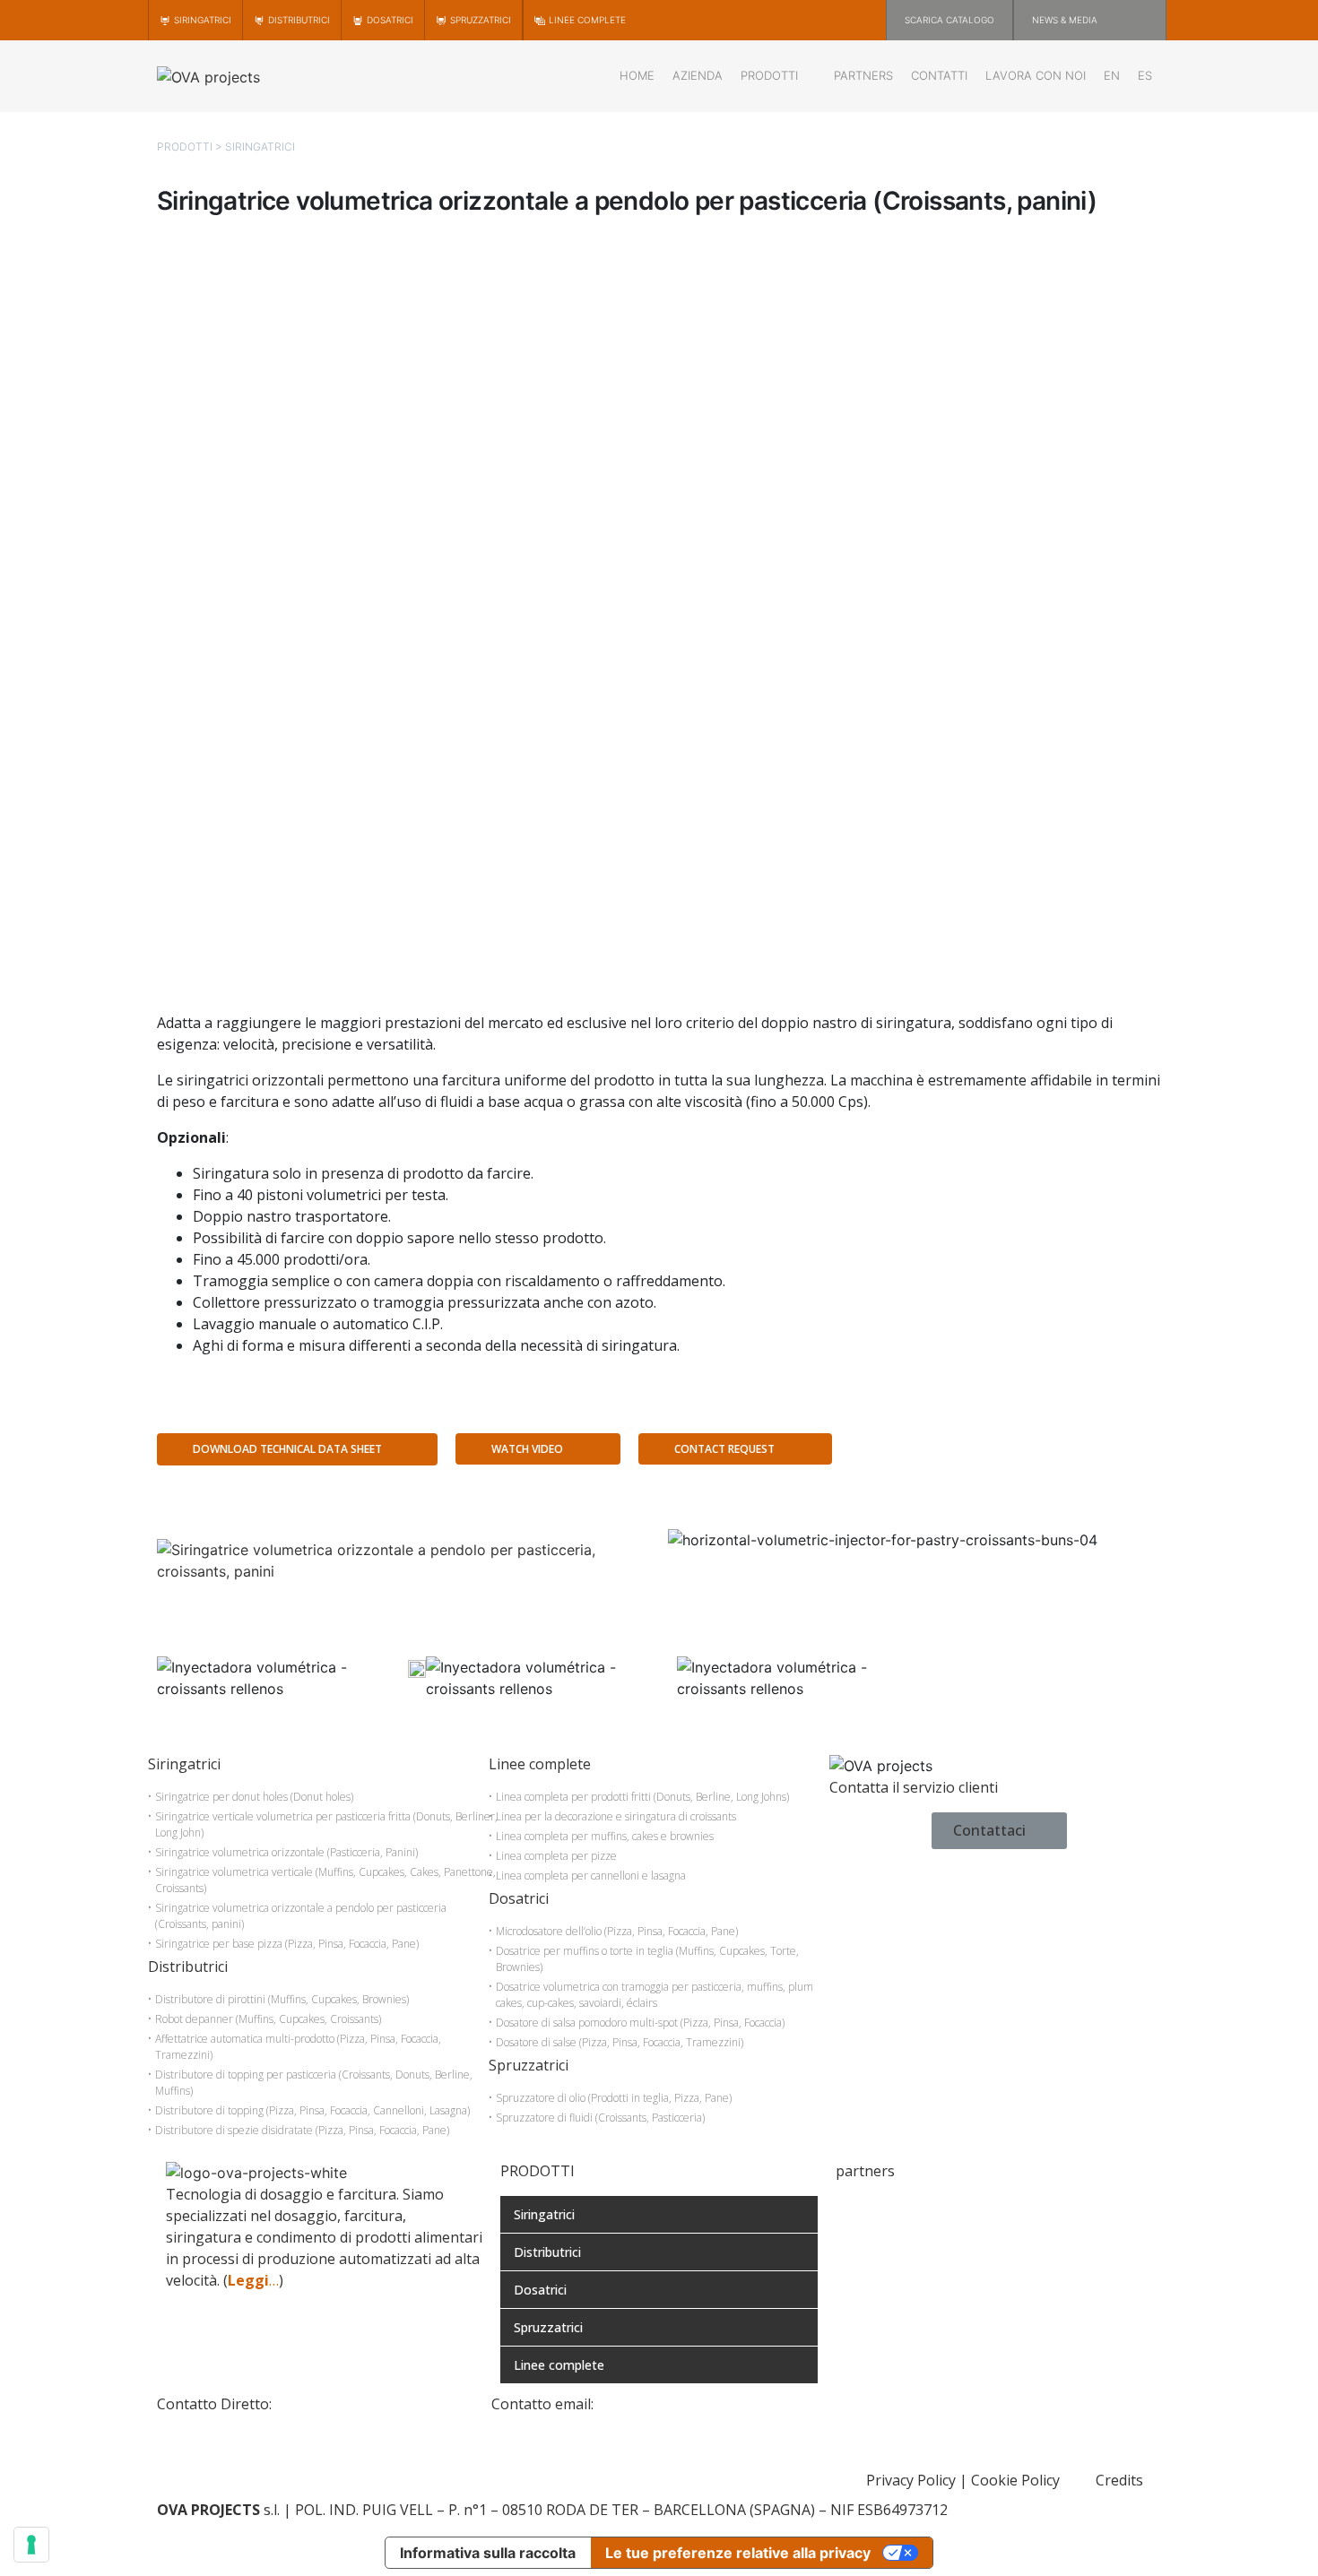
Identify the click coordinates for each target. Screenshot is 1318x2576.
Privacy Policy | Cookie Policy (963, 2480)
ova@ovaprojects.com (670, 2404)
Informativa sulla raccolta (488, 2553)
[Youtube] (898, 2416)
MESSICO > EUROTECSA (915, 2250)
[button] (915, 1561)
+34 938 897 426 (329, 2404)
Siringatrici (260, 147)
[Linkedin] (849, 2416)
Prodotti (185, 147)
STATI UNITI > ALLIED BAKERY (939, 2228)
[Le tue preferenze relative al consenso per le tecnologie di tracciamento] (31, 2545)
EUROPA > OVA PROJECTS (922, 2207)
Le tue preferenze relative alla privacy (738, 2553)
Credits (1119, 2480)
